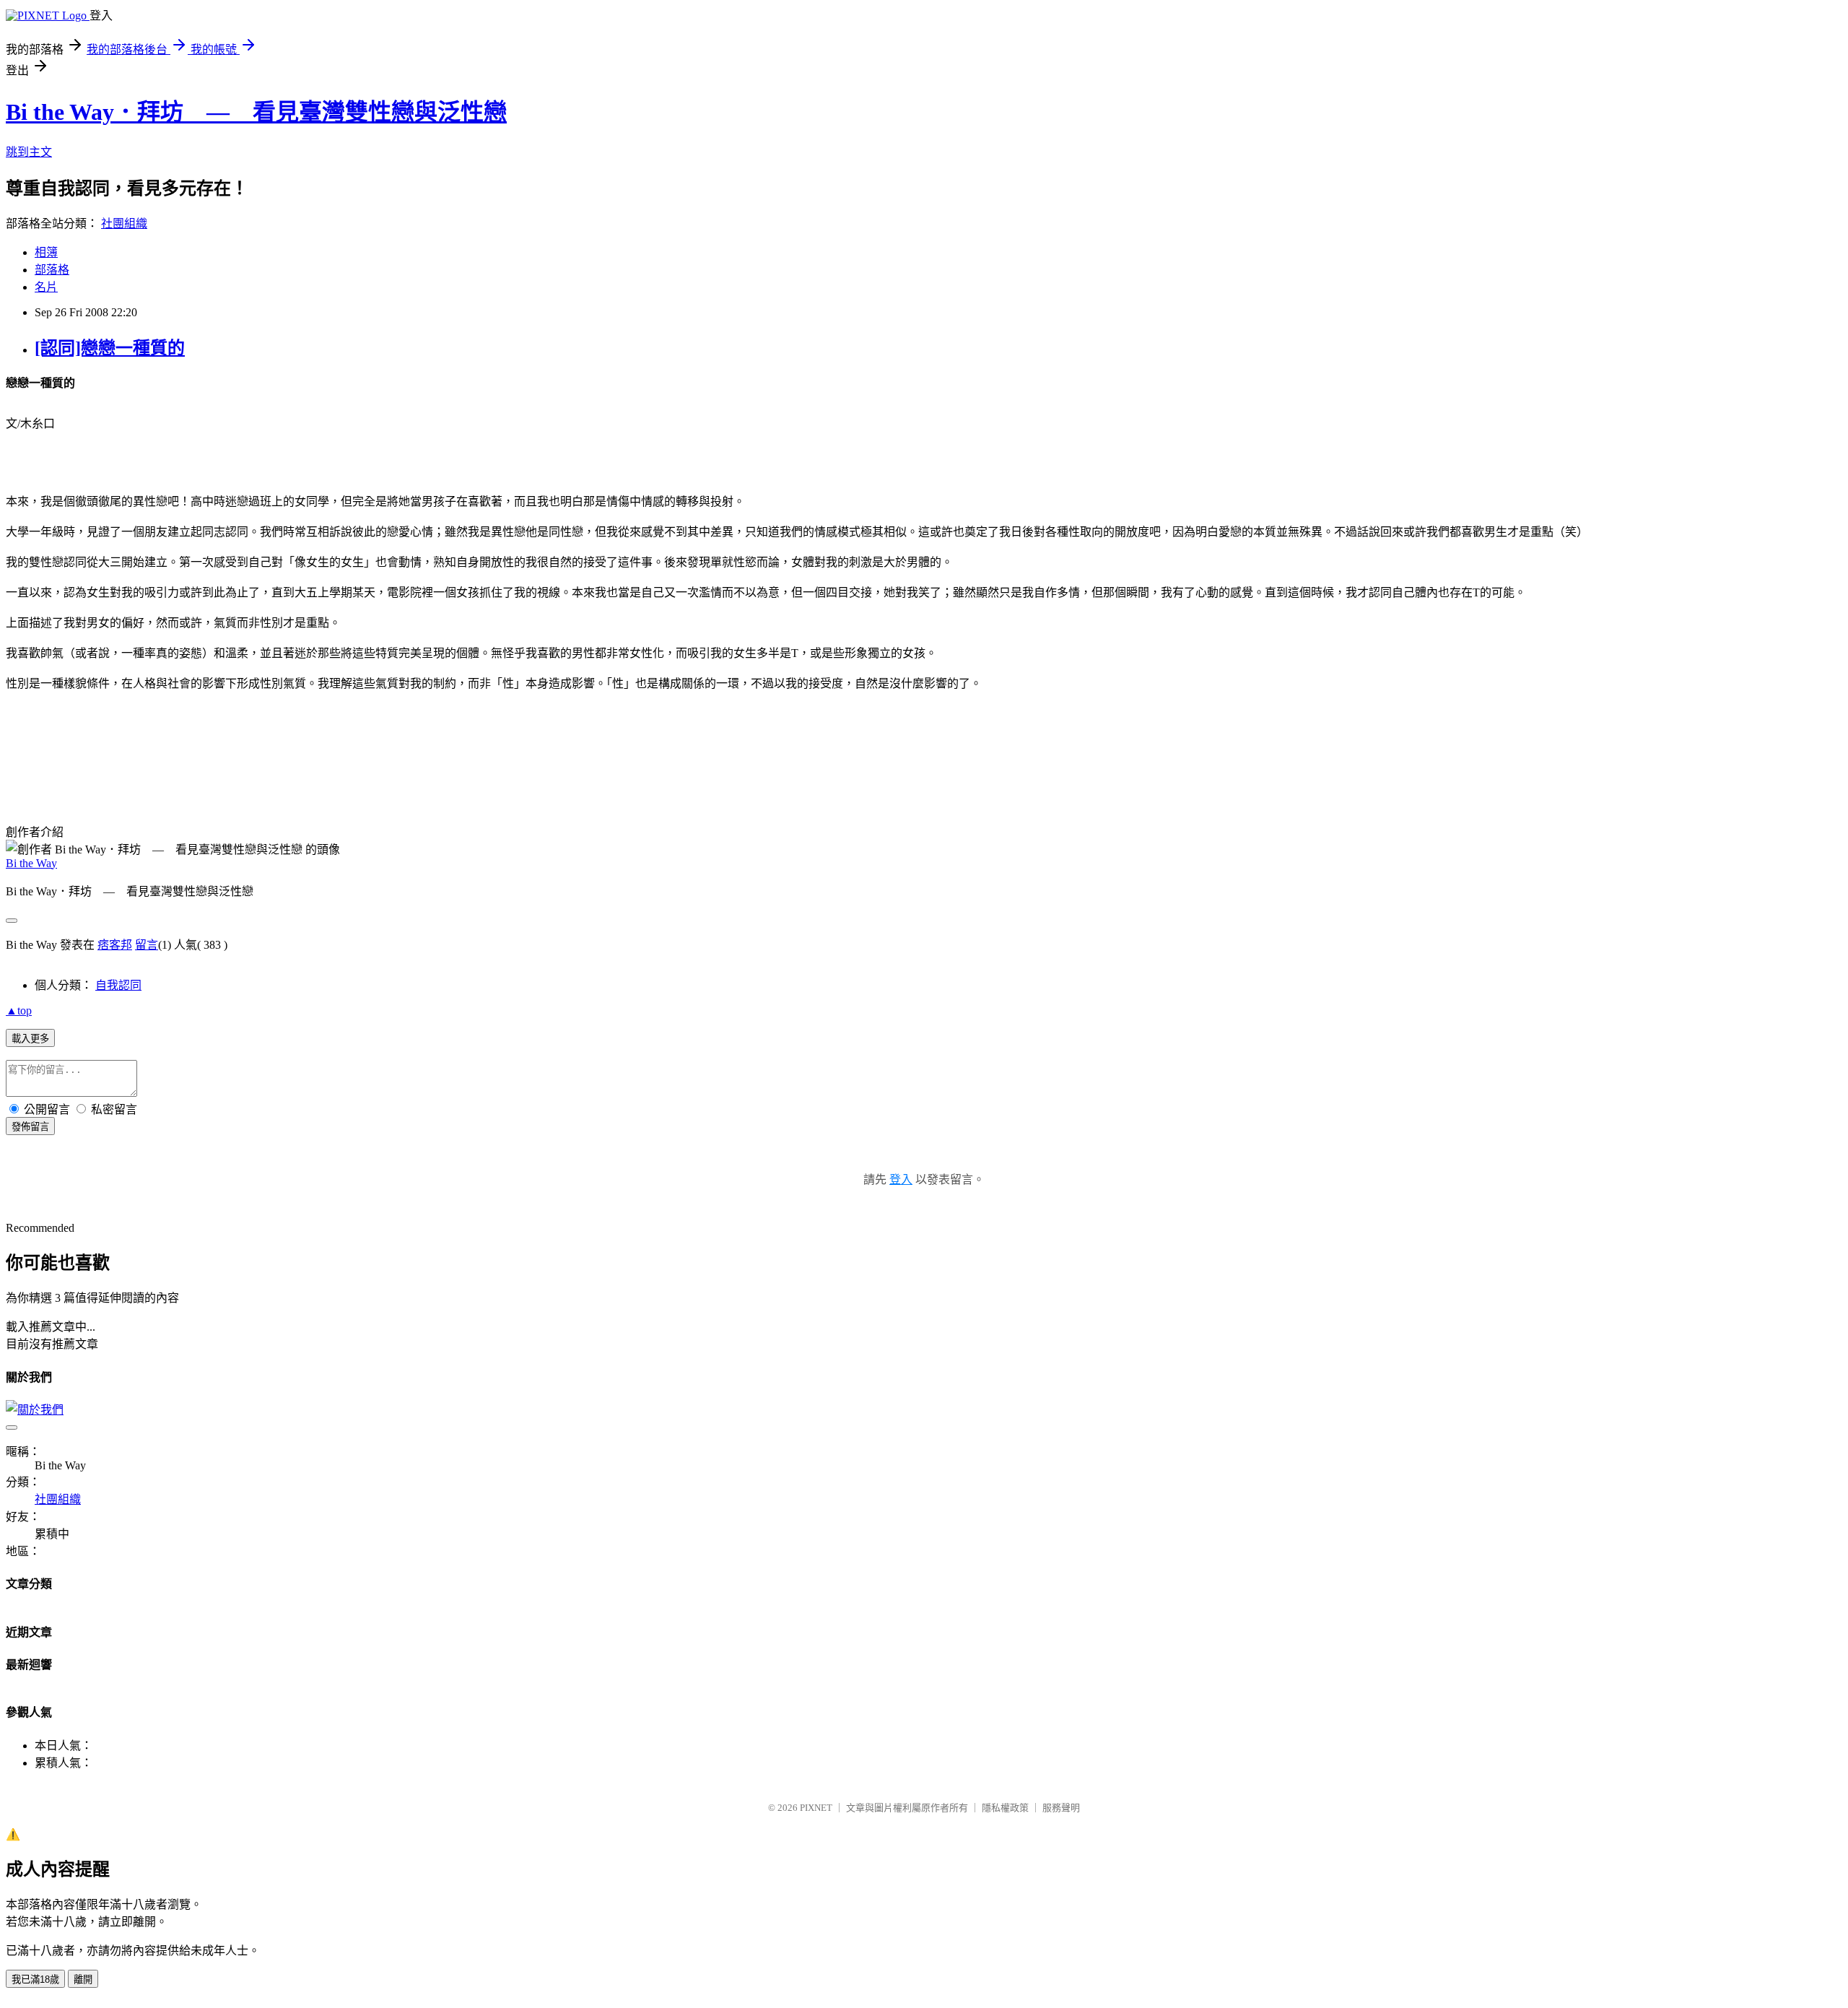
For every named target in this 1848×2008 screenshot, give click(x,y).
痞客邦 (115, 945)
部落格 (52, 270)
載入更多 (30, 1039)
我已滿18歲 (35, 1979)
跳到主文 (29, 152)
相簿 (46, 252)
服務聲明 (1061, 1808)
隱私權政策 (1005, 1808)
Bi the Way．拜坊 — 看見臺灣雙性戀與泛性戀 (256, 112)
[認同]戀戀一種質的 (110, 348)
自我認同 (118, 985)
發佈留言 (30, 1127)
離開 (83, 1979)
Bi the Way (31, 863)
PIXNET (816, 1808)
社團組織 (124, 223)
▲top (19, 1010)
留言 (147, 945)
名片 (46, 287)
